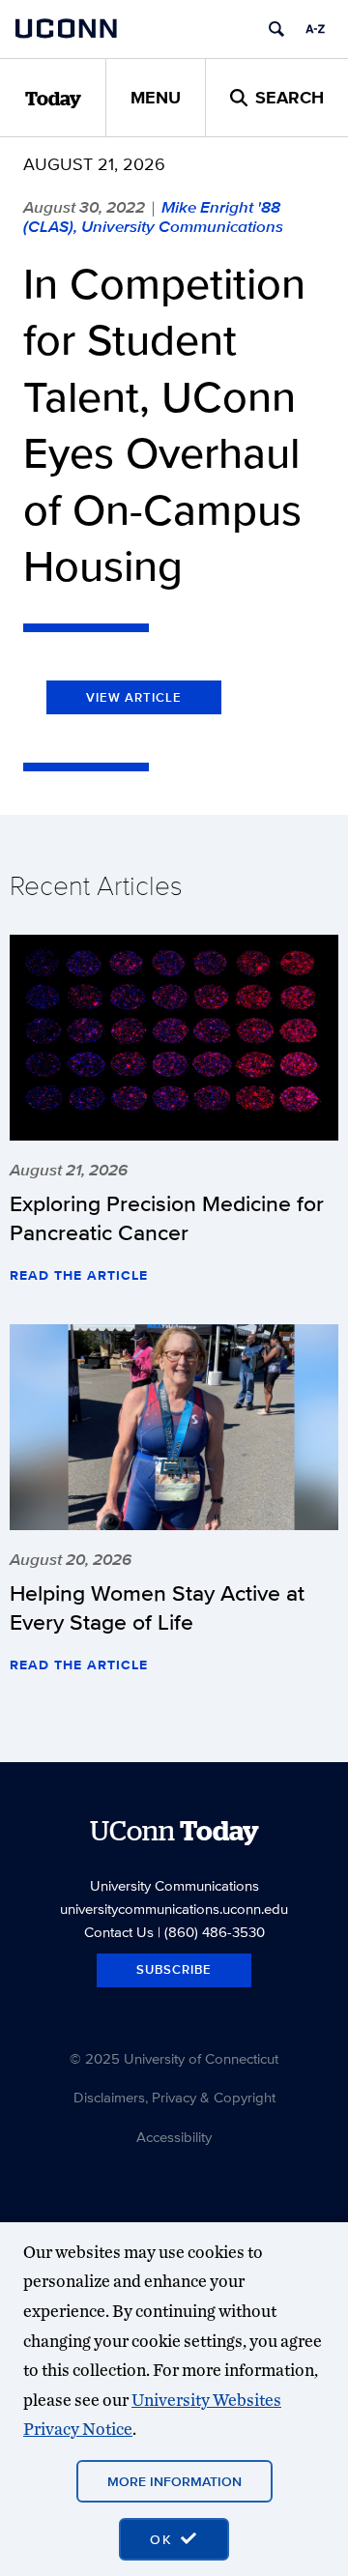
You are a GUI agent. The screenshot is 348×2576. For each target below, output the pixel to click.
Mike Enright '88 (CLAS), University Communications (153, 217)
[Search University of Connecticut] (276, 29)
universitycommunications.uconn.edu (174, 1909)
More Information (174, 2481)
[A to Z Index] (315, 29)
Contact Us (119, 1932)
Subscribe (174, 1969)
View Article (134, 697)
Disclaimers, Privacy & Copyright (174, 2097)
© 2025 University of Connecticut (174, 2058)
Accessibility (174, 2137)
